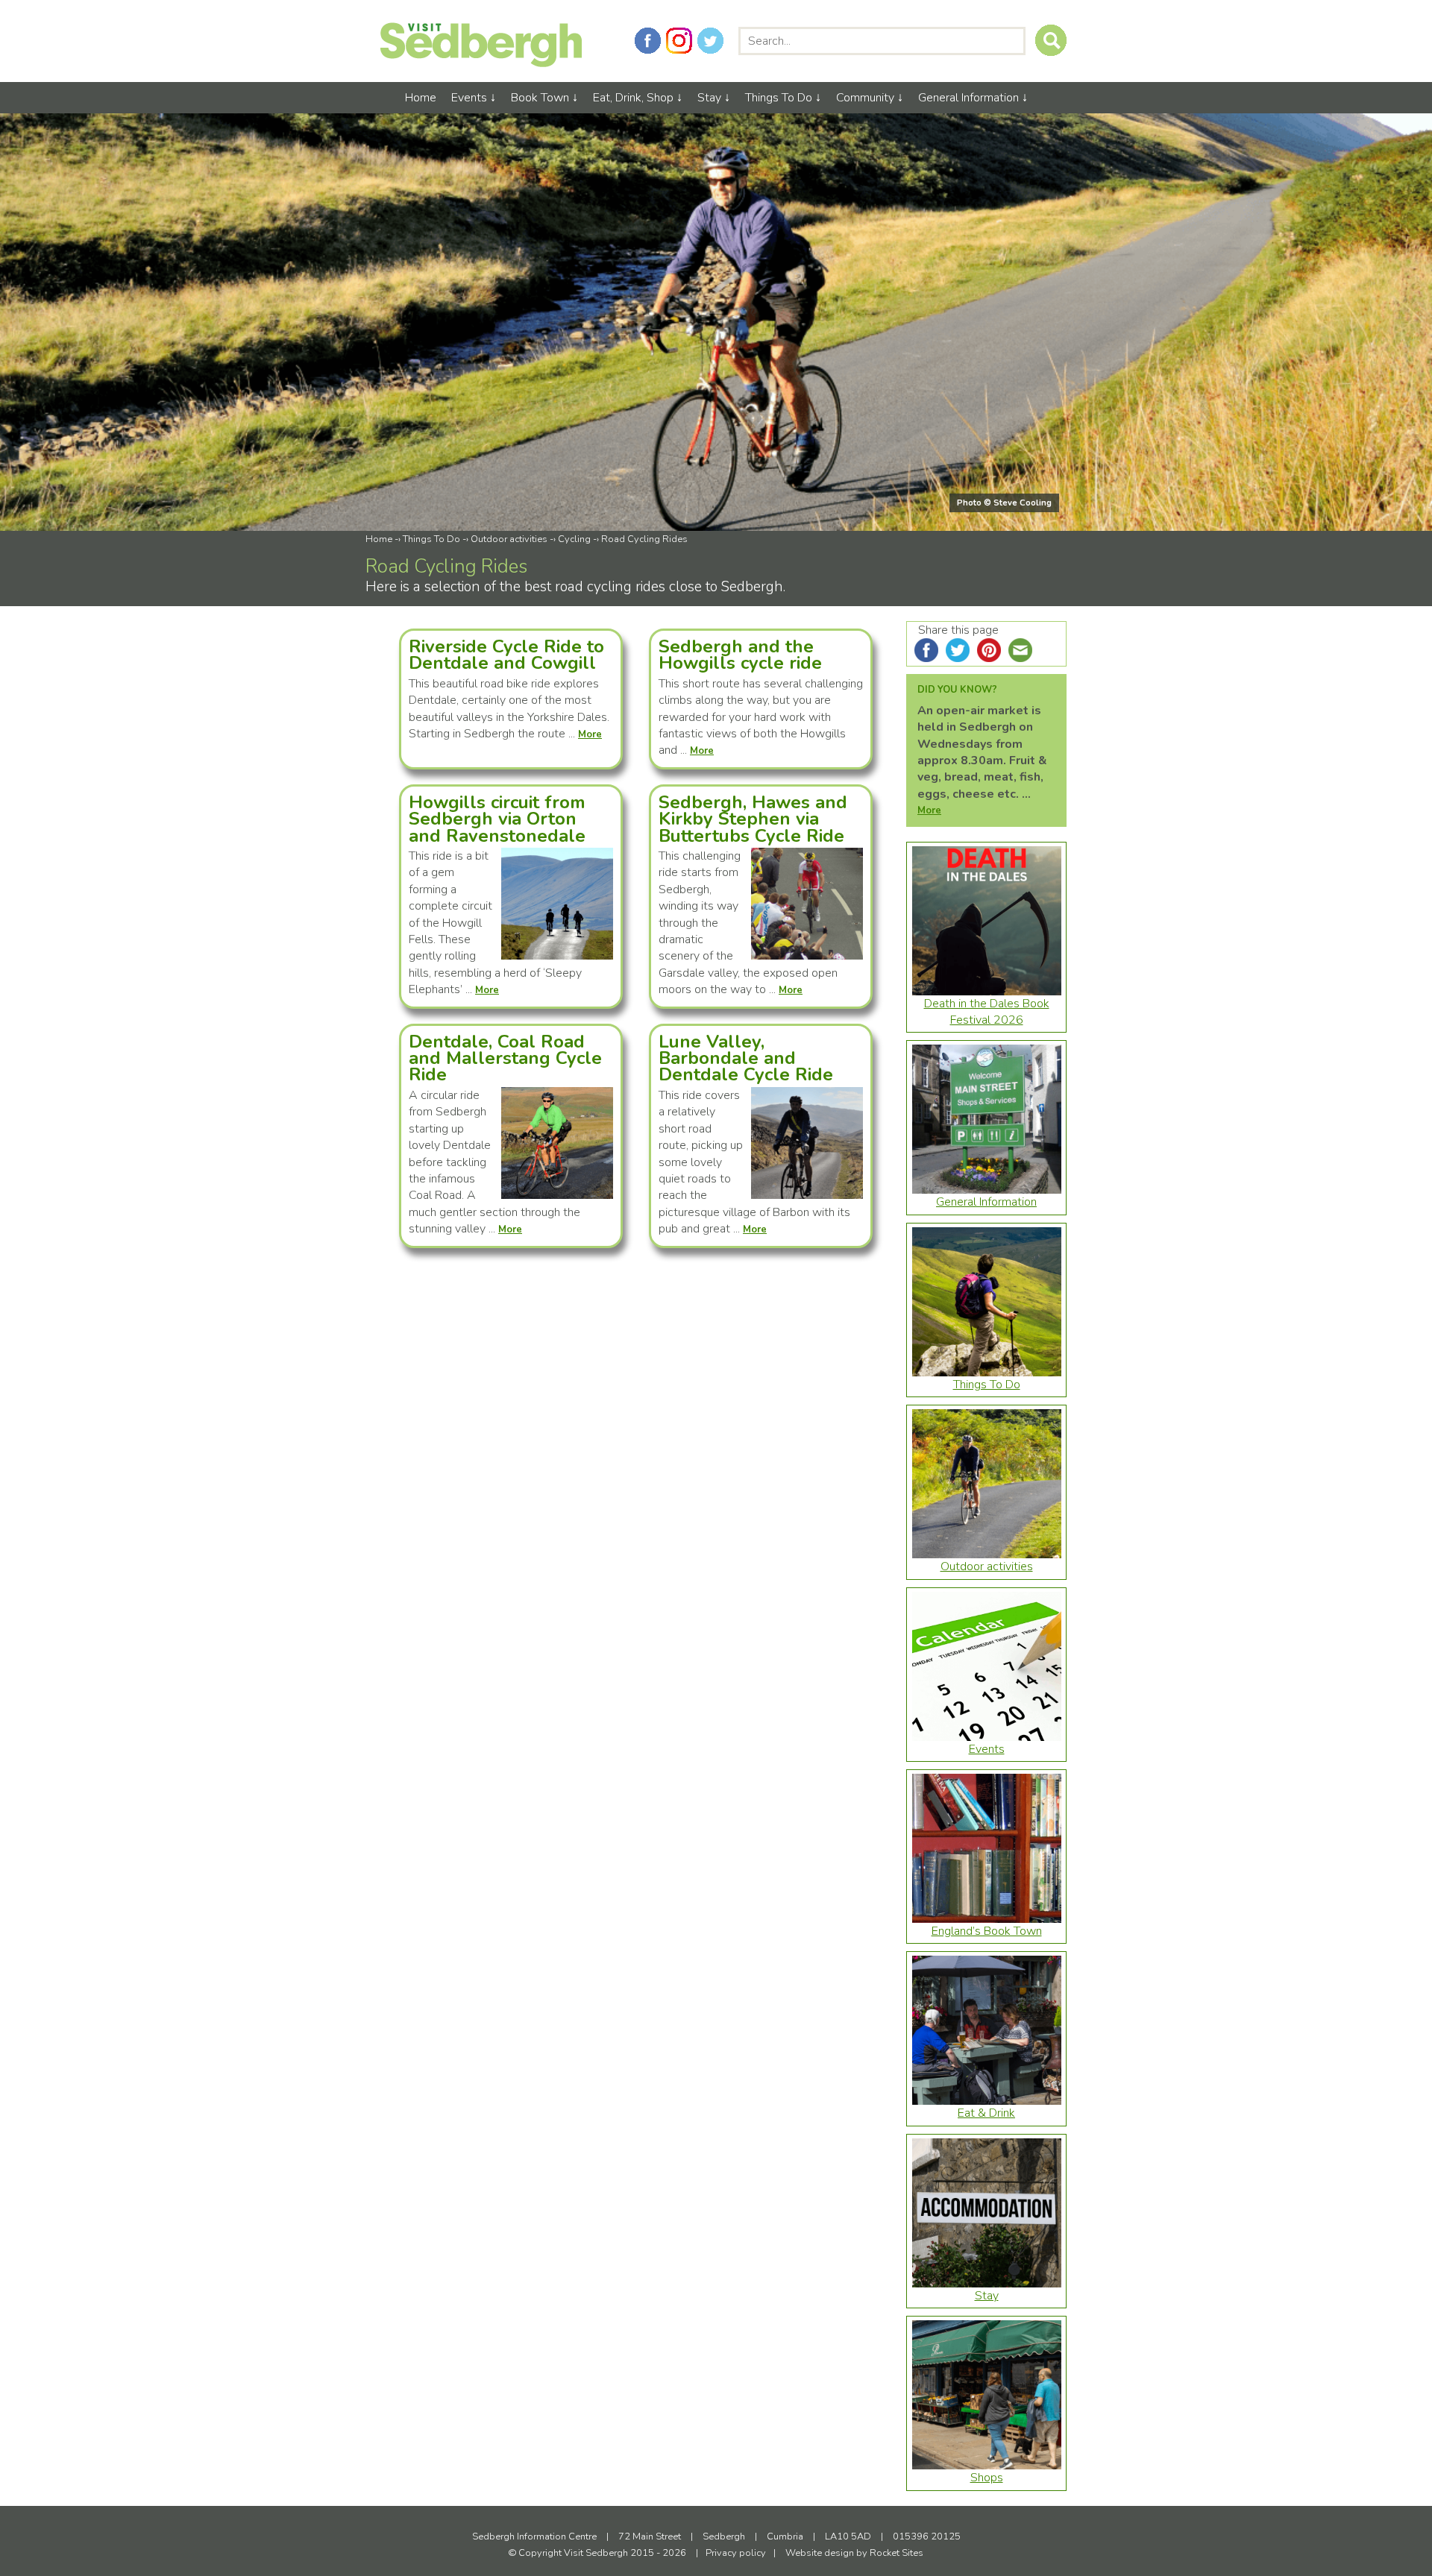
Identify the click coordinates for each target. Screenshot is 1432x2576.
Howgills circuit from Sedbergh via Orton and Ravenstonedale (497, 819)
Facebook (648, 41)
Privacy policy (736, 2553)
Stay (709, 98)
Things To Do (779, 98)
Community (865, 98)
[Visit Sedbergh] (481, 63)
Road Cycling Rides (644, 539)
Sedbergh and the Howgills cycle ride (740, 655)
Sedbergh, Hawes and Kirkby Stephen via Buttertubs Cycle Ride (753, 819)
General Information (968, 98)
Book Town (540, 98)
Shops (987, 2478)
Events (469, 98)
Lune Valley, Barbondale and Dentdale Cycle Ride (746, 1058)
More (929, 810)
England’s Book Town (987, 1931)
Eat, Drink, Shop (633, 98)
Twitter (710, 41)
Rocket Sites (896, 2553)
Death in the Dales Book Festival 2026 (987, 1012)
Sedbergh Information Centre (534, 2536)
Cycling (574, 539)
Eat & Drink (986, 2113)
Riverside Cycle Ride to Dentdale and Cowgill (506, 655)
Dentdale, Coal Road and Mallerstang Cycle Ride (505, 1058)
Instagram (679, 41)
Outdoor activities (509, 539)
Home (421, 98)
